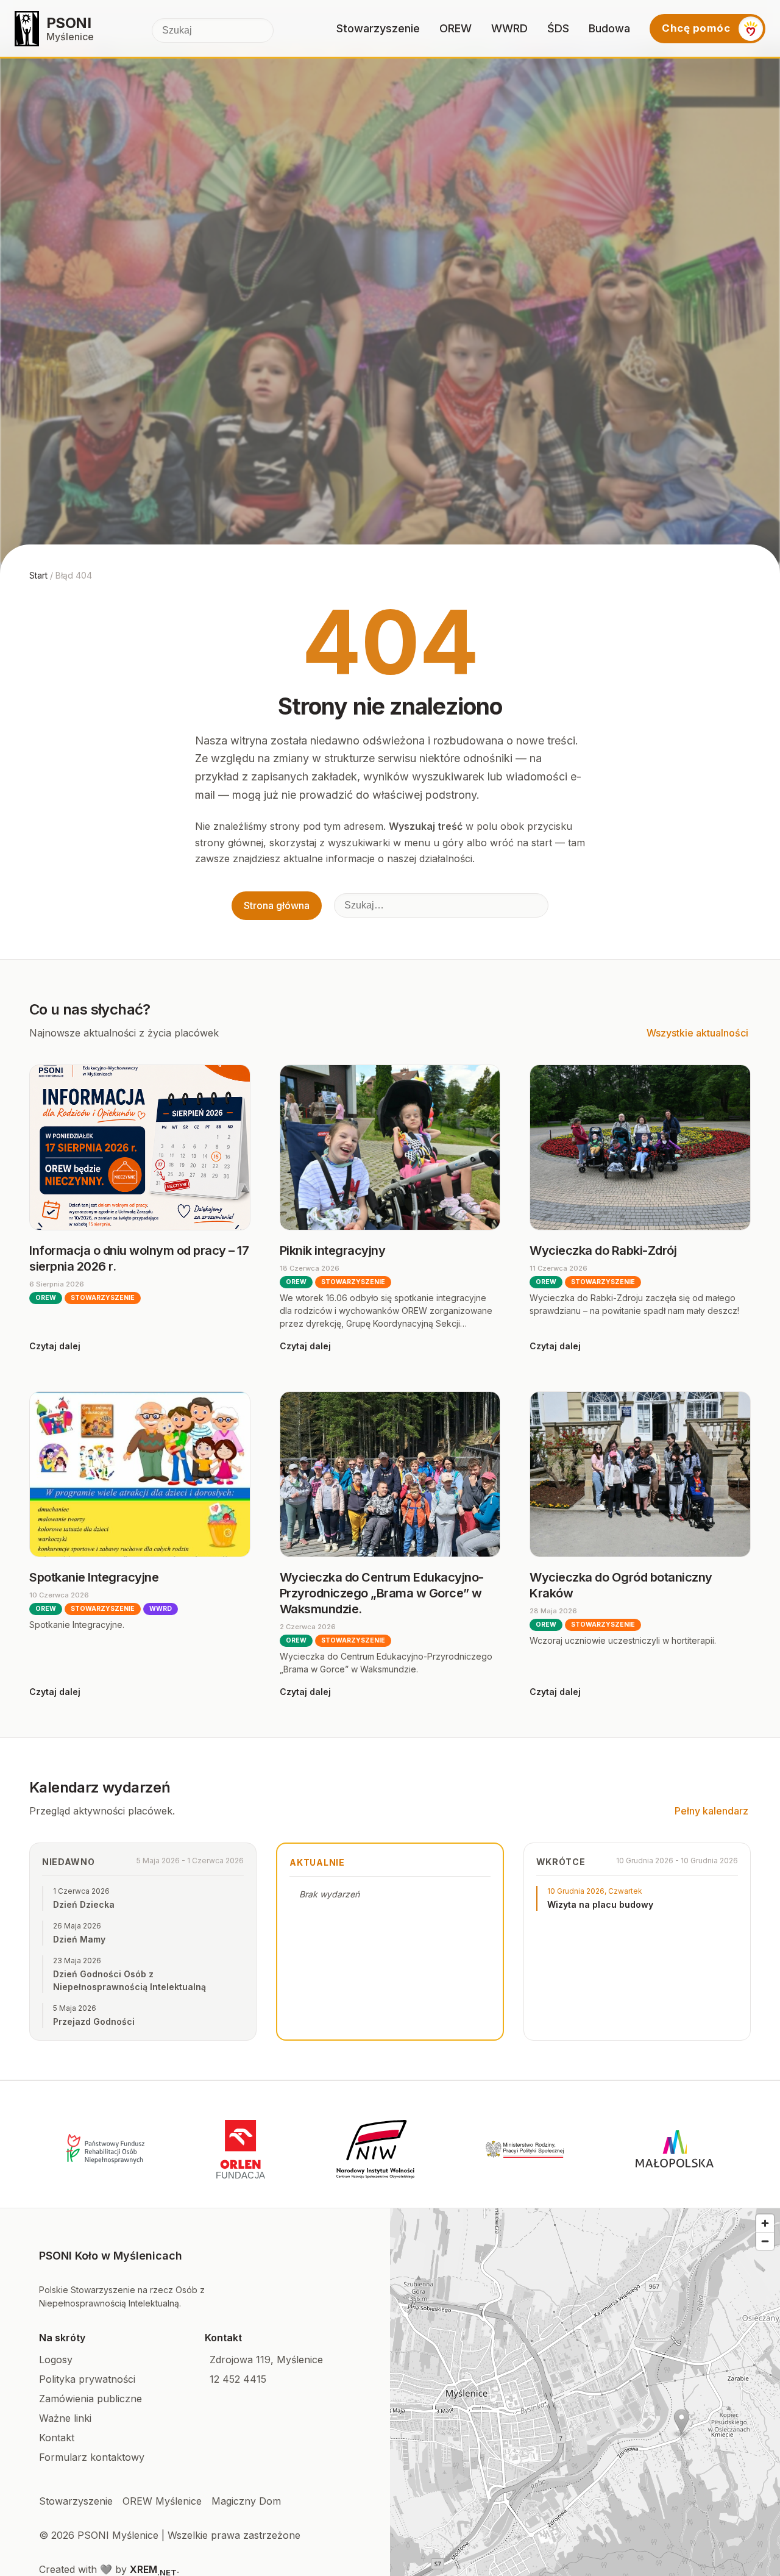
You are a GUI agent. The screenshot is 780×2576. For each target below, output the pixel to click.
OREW (456, 28)
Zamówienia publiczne (90, 2399)
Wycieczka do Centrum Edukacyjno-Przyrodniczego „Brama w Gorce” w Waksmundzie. (382, 1593)
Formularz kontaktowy (92, 2457)
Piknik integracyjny (333, 1251)
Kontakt (57, 2438)
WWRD (509, 28)
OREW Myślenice (162, 2501)
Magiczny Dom (246, 2501)
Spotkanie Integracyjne (94, 1577)
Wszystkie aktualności (697, 1033)
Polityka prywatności (87, 2379)
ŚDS (558, 28)
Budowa (609, 28)
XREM (153, 2569)
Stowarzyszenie (378, 28)
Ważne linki (65, 2418)
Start (38, 575)
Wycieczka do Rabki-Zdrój (603, 1251)
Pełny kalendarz (711, 1811)
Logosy (56, 2360)
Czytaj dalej (55, 1346)
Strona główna (277, 905)
